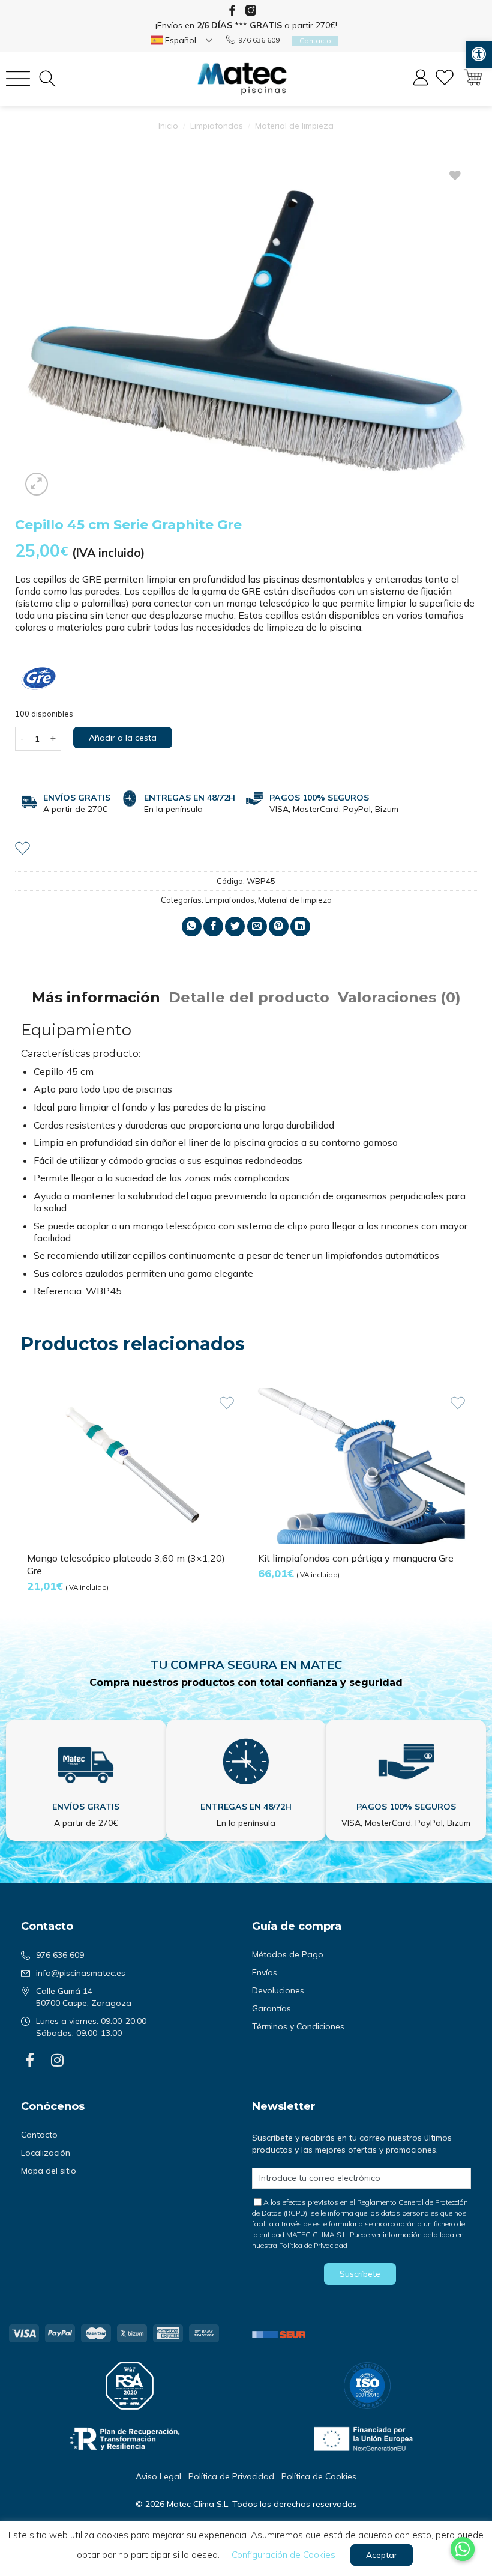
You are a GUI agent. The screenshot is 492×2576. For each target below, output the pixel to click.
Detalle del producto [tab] (249, 997)
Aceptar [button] (382, 2555)
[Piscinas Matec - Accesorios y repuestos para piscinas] (242, 79)
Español (179, 40)
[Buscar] (47, 79)
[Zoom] (37, 484)
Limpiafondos (217, 126)
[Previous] (22, 1501)
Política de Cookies (319, 2476)
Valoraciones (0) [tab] (399, 997)
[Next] (470, 1501)
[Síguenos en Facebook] (232, 10)
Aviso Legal (158, 2476)
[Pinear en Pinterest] (279, 926)
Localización (46, 2153)
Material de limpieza (294, 126)
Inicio (168, 126)
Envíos (265, 1972)
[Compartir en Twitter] (235, 926)
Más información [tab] (96, 997)
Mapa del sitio (49, 2171)
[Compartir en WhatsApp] (192, 926)
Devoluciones (278, 1990)
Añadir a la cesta (123, 738)
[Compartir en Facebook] (213, 926)
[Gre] (39, 679)
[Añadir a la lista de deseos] (22, 847)
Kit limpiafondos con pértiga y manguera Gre (356, 1558)
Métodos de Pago (288, 1954)
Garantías (271, 2008)
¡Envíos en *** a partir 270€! (246, 25)
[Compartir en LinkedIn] (300, 926)
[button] (479, 54)
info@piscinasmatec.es (81, 1973)
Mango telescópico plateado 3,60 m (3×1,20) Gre (126, 1564)
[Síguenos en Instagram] (251, 10)
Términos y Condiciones (298, 2026)
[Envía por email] (257, 926)
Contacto (39, 2135)
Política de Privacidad (313, 2245)
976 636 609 (259, 40)
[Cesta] (473, 79)
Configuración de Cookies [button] (283, 2555)
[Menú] (18, 79)
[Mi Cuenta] (421, 79)
